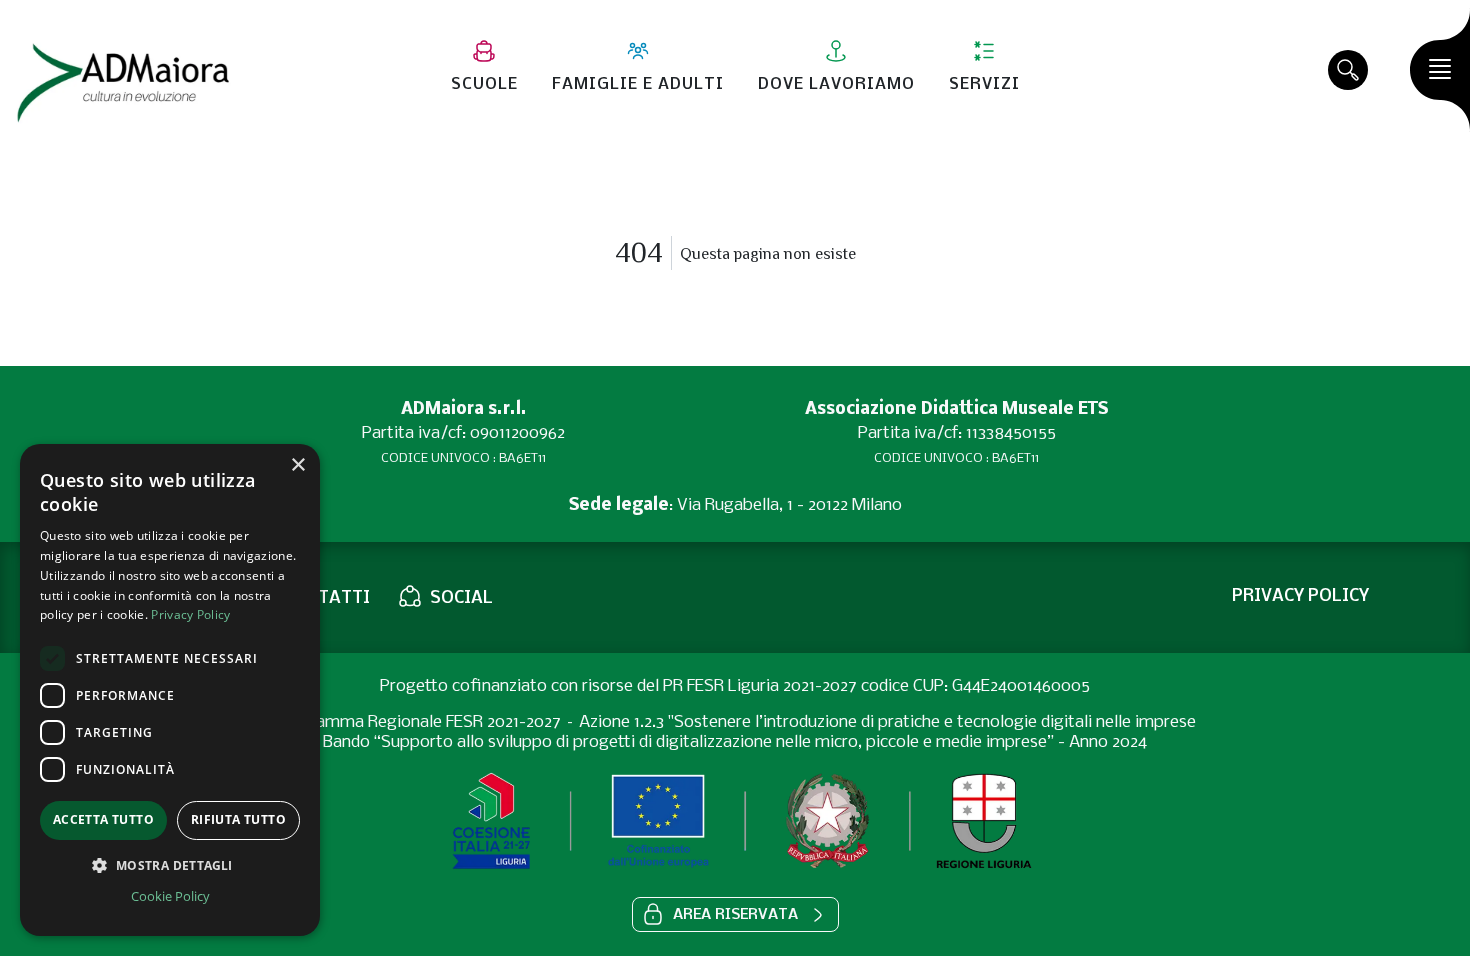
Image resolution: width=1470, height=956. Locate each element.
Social (461, 598)
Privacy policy (1300, 596)
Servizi (984, 84)
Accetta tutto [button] (103, 819)
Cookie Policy (170, 896)
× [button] (297, 465)
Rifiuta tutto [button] (238, 819)
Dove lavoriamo (836, 84)
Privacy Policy (190, 614)
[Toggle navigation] (1440, 70)
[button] (735, 914)
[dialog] (170, 690)
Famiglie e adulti (638, 84)
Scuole (484, 84)
